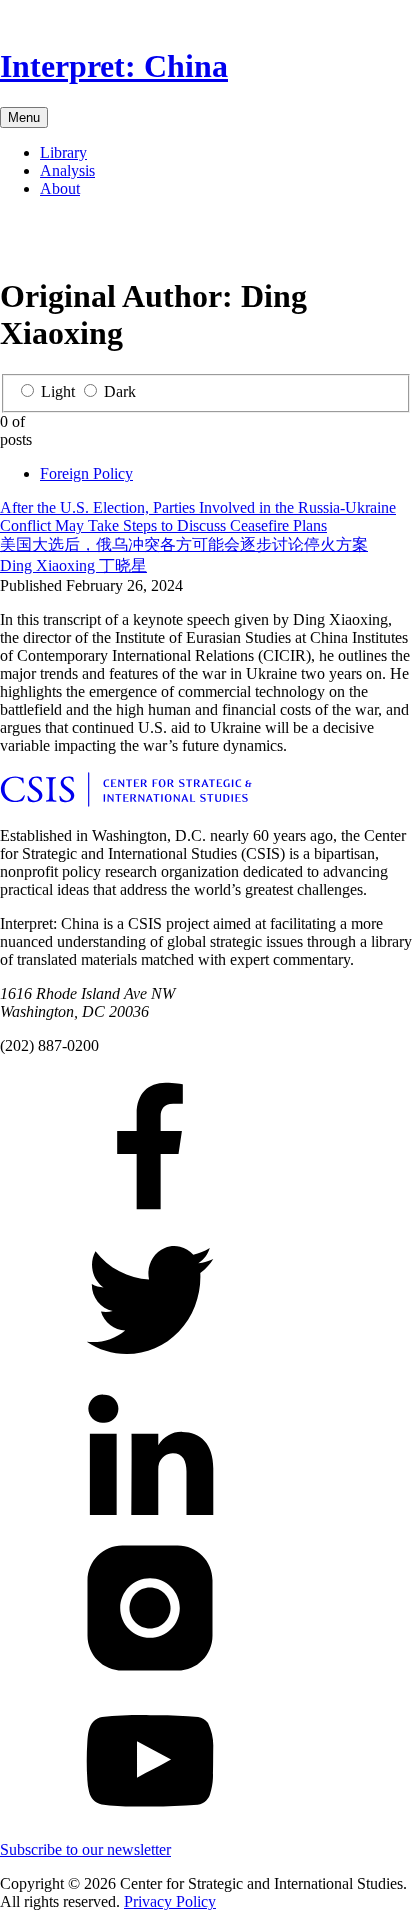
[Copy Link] (176, 240)
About (60, 188)
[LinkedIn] (80, 240)
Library (63, 152)
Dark (120, 391)
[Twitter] (48, 240)
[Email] (112, 240)
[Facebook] (16, 240)
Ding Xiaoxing (73, 565)
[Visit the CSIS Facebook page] (150, 1215)
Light (58, 391)
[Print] (144, 240)
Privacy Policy (170, 1901)
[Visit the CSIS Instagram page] (150, 1677)
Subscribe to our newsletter (85, 1849)
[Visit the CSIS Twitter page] (150, 1369)
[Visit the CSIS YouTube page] (150, 1831)
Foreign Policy (86, 473)
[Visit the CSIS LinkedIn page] (150, 1523)
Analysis (67, 170)
